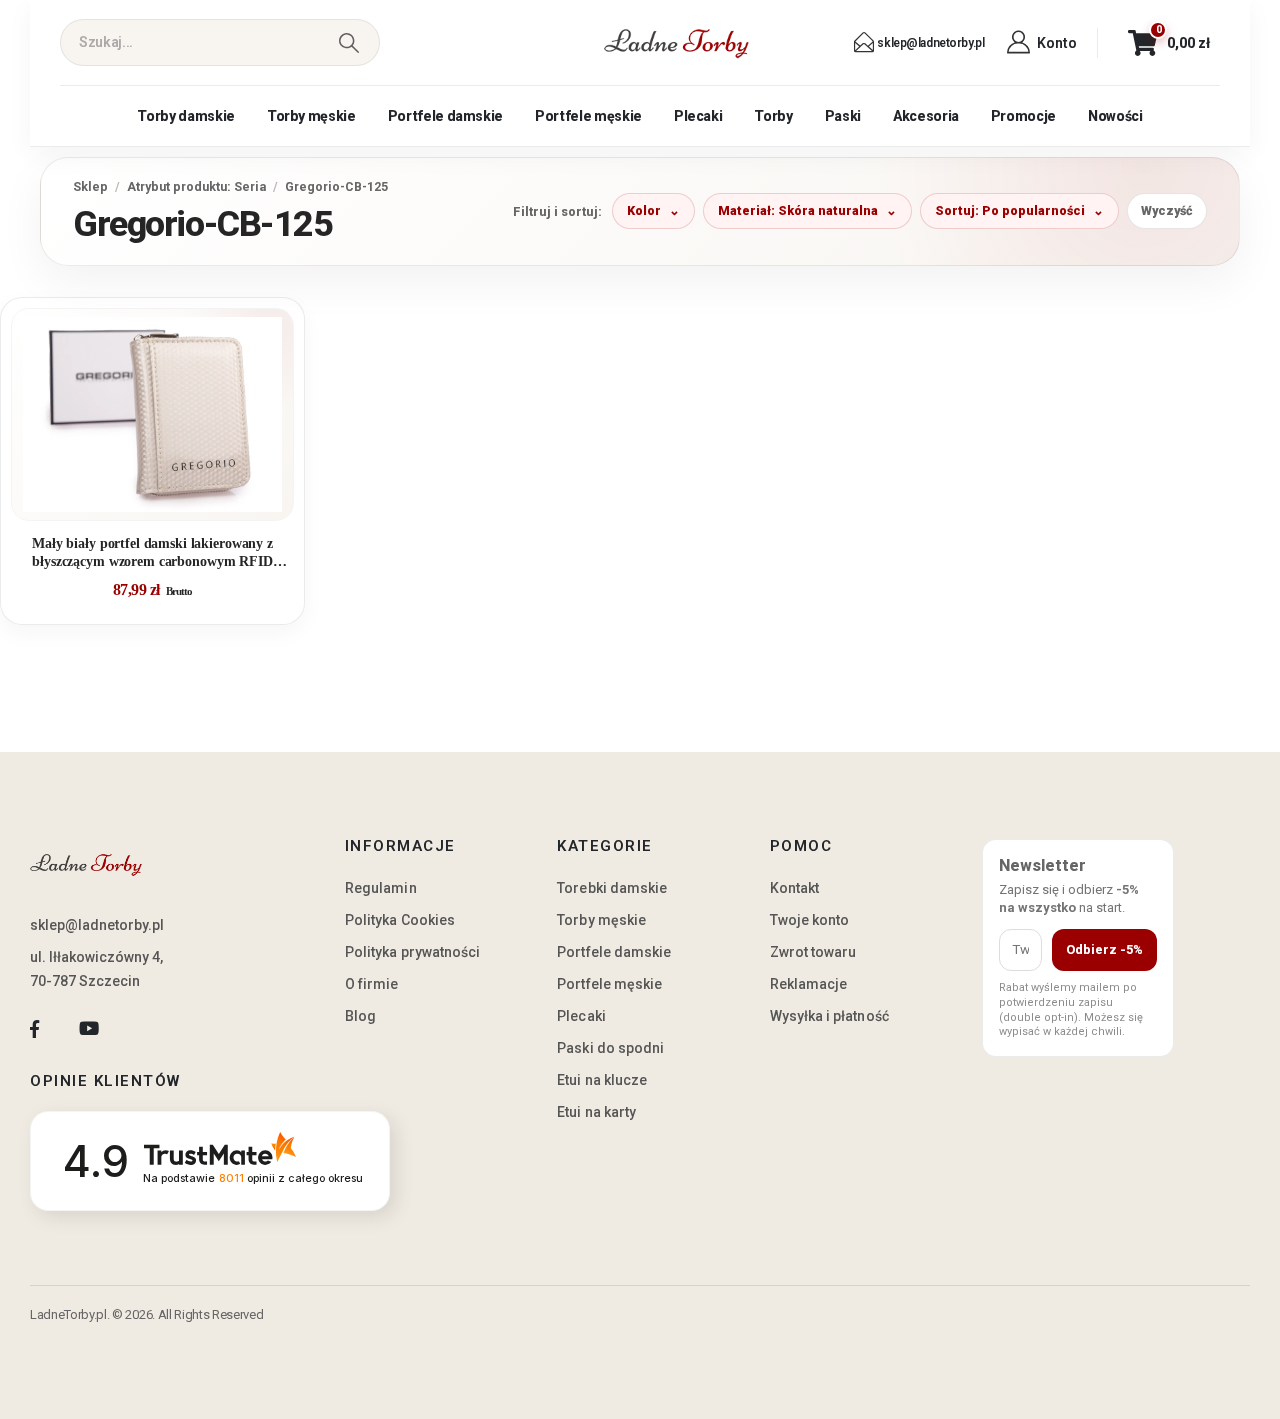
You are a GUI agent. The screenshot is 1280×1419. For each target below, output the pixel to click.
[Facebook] (34, 1028)
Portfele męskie (588, 116)
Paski (843, 116)
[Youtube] (88, 1028)
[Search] (348, 42)
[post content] (152, 414)
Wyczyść (1167, 210)
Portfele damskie (445, 116)
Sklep (90, 186)
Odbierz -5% (1104, 949)
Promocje (1023, 116)
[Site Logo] (677, 43)
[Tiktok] (143, 1028)
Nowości (1115, 116)
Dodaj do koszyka (167, 497)
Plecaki (698, 116)
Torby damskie (185, 116)
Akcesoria (926, 116)
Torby (773, 116)
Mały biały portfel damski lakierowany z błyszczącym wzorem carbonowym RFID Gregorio (152, 553)
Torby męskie (311, 116)
